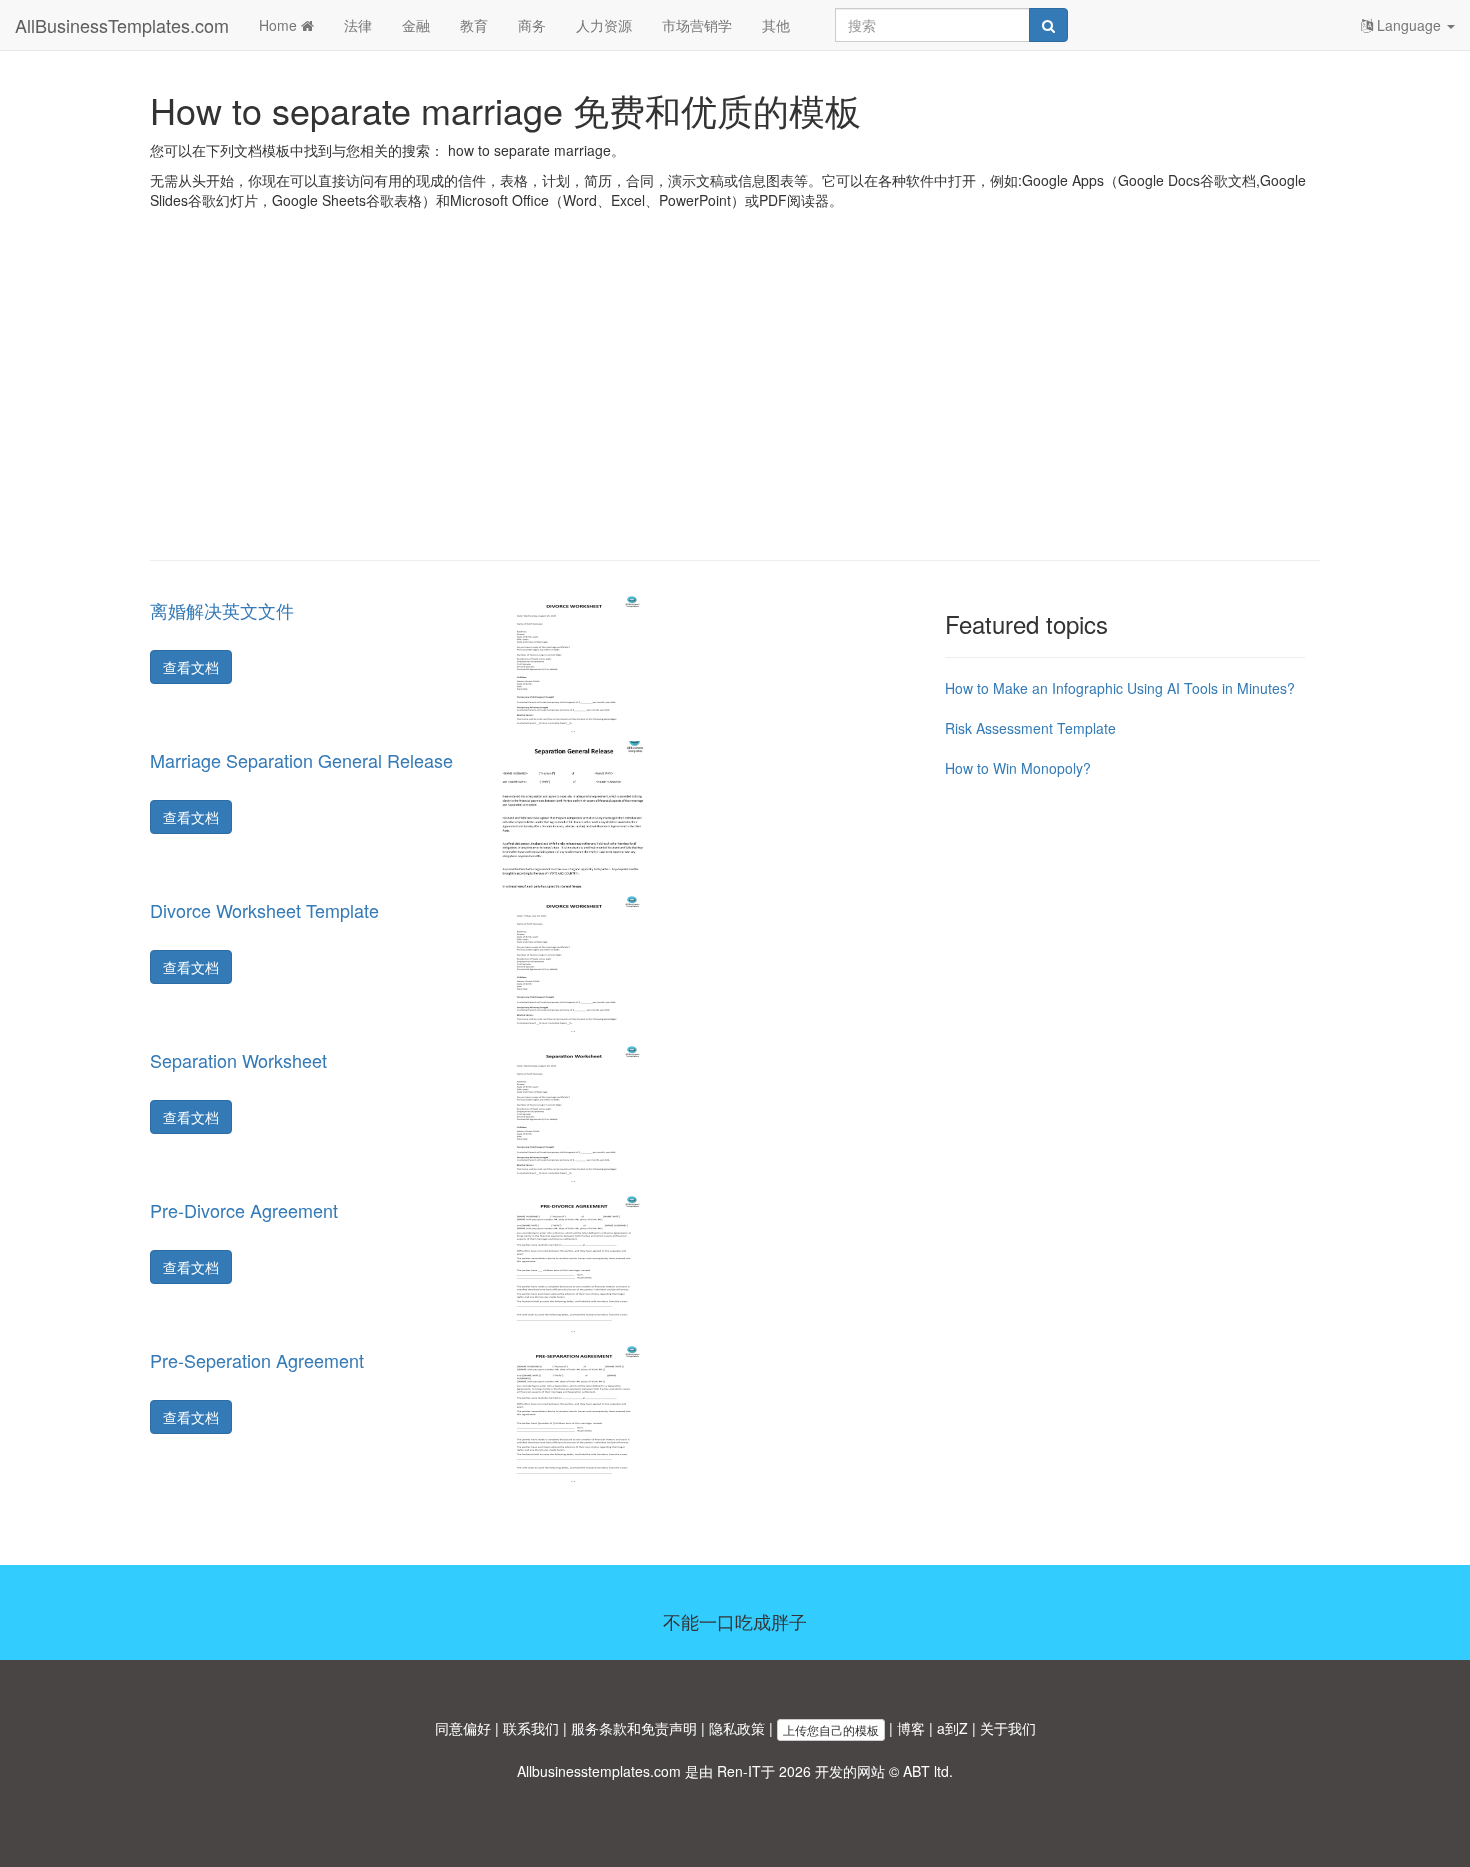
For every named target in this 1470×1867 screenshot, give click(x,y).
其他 (776, 25)
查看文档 (191, 667)
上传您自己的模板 (831, 1729)
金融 (416, 25)
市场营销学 (697, 25)
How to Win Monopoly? (1018, 768)
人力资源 (604, 25)
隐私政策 (737, 1728)
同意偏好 (463, 1728)
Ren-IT (739, 1771)
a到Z (952, 1728)
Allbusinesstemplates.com (599, 1771)
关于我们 (1008, 1728)
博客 (911, 1728)
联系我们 (531, 1728)
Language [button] (1409, 25)
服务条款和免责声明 (634, 1728)
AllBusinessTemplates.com (122, 25)
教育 (474, 25)
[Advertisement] (735, 400)
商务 (532, 25)
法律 (358, 25)
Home (280, 25)
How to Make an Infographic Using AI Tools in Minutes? (1120, 688)
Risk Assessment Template (1030, 728)
